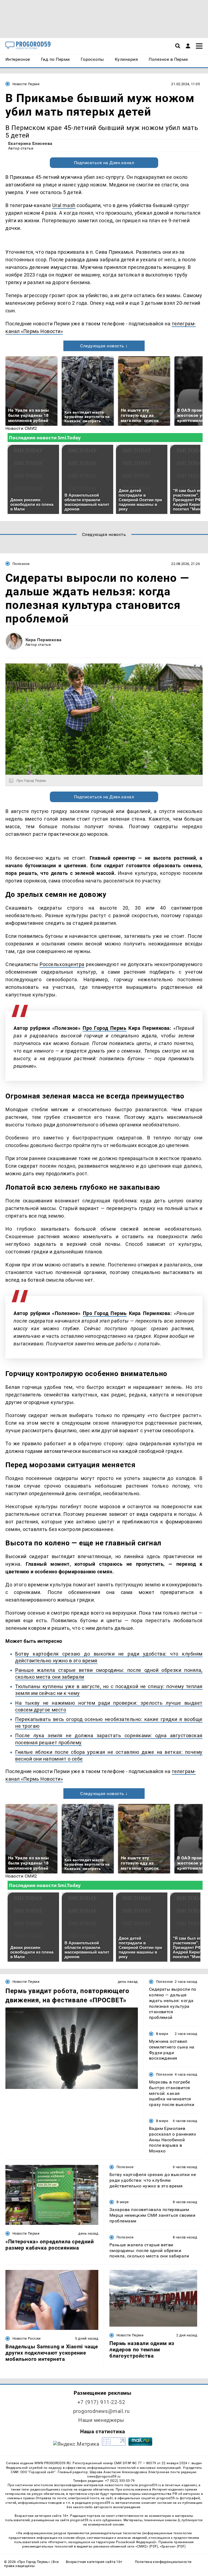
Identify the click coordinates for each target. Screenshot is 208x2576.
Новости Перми (26, 84)
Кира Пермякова (44, 640)
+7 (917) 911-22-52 (101, 2402)
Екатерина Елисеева (30, 143)
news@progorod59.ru (104, 2476)
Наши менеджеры (101, 2420)
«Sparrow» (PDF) (173, 2546)
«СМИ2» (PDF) (147, 2546)
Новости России (27, 2338)
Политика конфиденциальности (163, 2562)
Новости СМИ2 (21, 428)
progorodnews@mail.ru (101, 2411)
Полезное (21, 564)
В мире (162, 2034)
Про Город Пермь (104, 1028)
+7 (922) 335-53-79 (120, 2481)
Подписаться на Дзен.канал (104, 163)
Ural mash (64, 205)
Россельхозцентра (62, 964)
